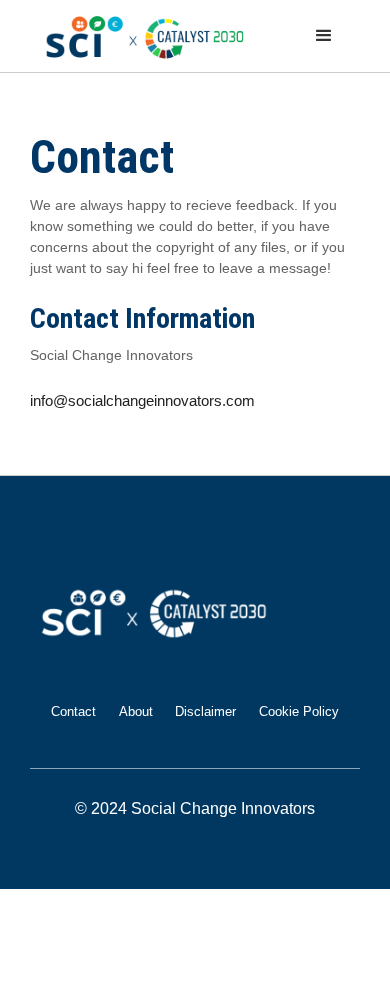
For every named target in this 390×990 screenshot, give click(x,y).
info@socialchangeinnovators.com (142, 400)
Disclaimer (205, 711)
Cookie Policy (299, 711)
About (136, 711)
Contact (73, 711)
